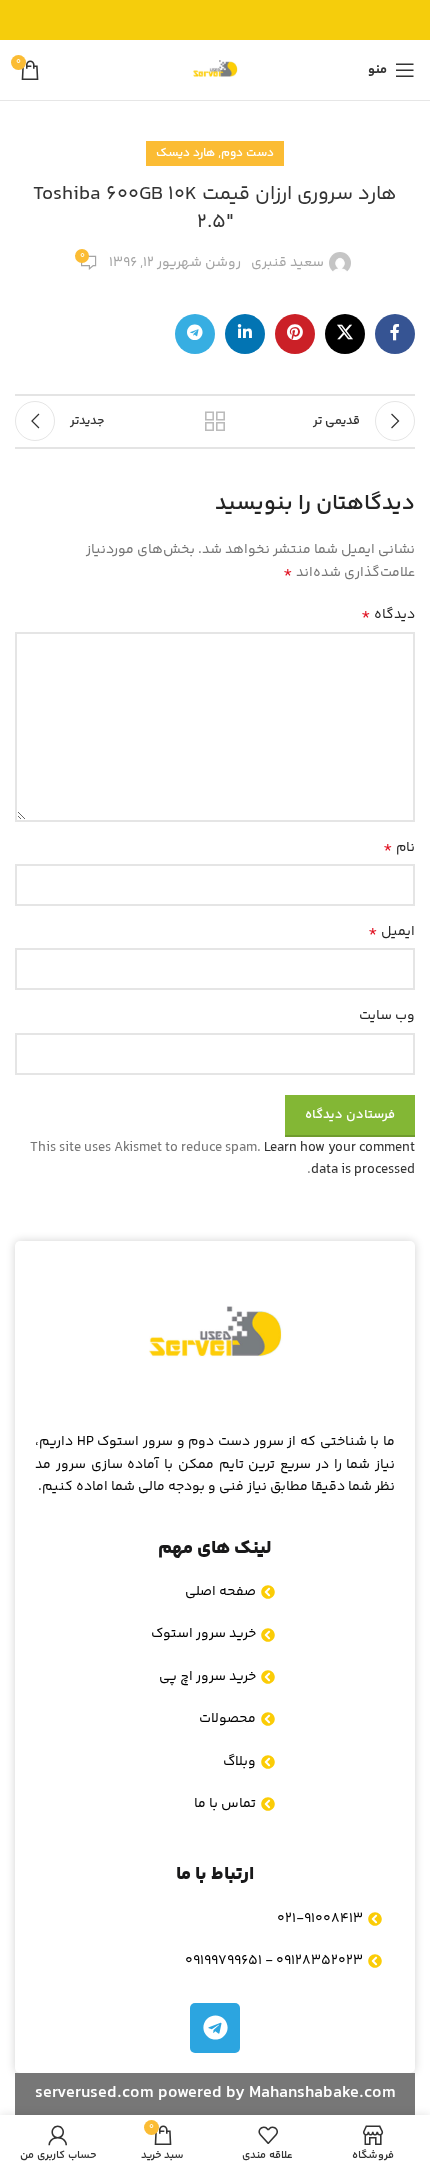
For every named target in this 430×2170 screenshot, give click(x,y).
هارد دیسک (185, 153)
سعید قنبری (287, 263)
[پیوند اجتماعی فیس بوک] (395, 334)
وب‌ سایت (387, 1016)
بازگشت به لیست (215, 421)
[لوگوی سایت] (215, 70)
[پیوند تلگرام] (195, 334)
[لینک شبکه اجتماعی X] (345, 334)
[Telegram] (215, 2028)
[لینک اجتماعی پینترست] (295, 334)
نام (399, 848)
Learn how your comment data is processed (339, 1159)
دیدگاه (388, 615)
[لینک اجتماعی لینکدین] (245, 334)
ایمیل (391, 932)
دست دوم (247, 153)
